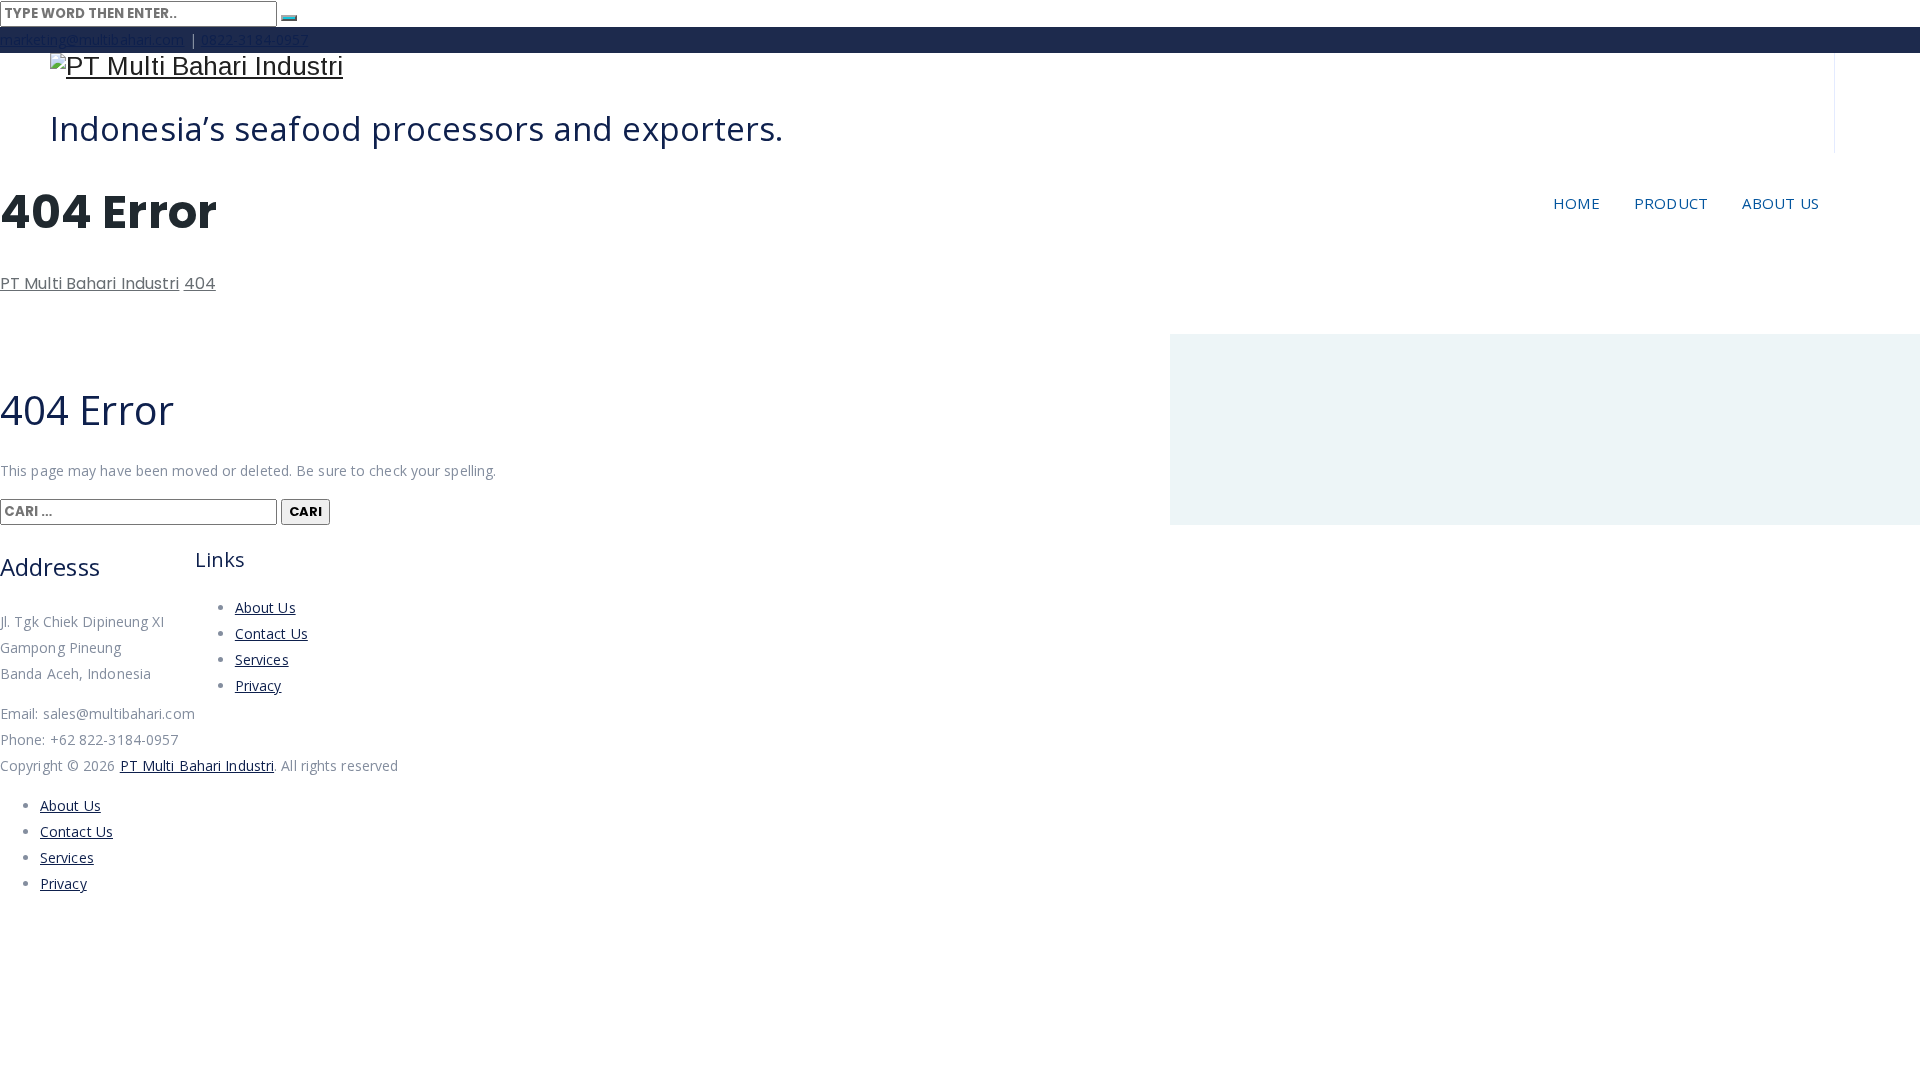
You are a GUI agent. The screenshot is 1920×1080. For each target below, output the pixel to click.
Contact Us (271, 633)
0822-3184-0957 (254, 39)
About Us (1780, 203)
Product (1671, 203)
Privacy (258, 685)
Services (262, 659)
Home (1576, 203)
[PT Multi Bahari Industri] (919, 66)
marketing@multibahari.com (92, 39)
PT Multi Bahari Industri (197, 765)
